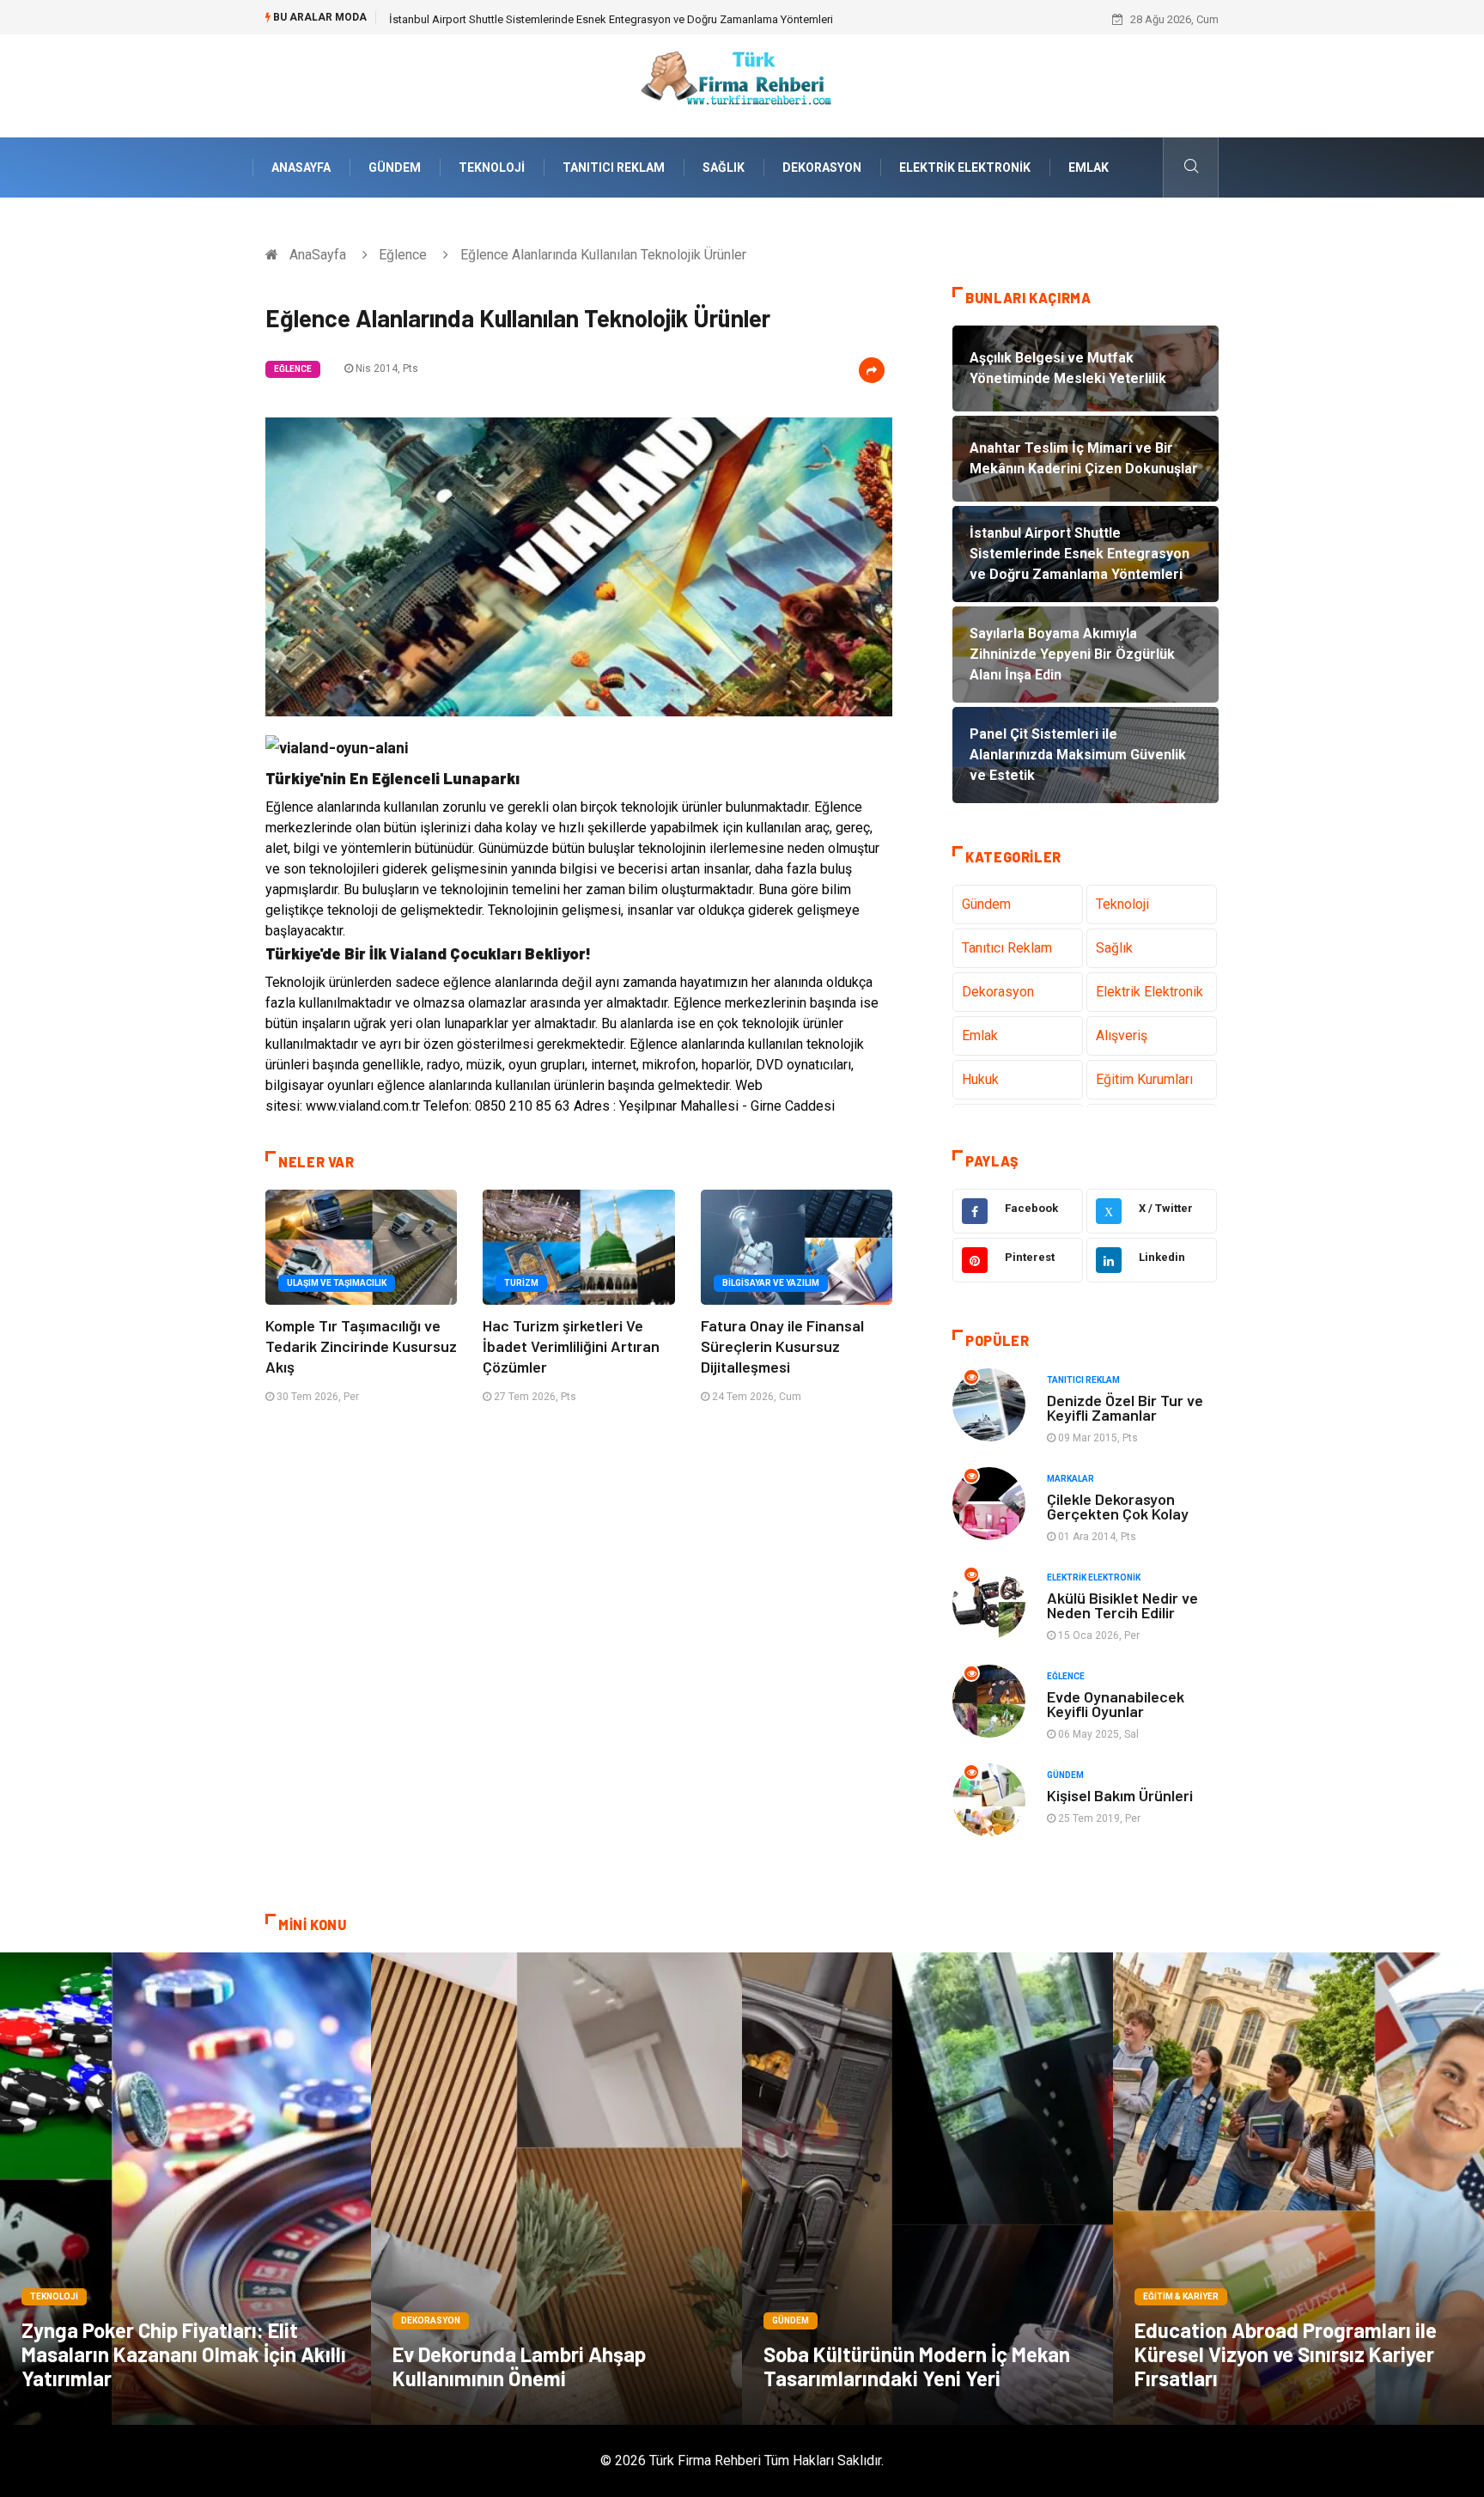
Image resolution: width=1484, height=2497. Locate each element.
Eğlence (403, 255)
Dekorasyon (822, 167)
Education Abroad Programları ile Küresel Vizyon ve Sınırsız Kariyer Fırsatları (1286, 2354)
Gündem (395, 167)
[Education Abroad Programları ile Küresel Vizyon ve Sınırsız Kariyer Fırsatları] (1298, 2189)
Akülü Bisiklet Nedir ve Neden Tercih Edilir (1122, 1605)
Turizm (521, 1283)
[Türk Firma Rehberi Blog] (742, 85)
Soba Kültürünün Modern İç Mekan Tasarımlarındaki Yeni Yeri (917, 2366)
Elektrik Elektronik (965, 167)
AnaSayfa (301, 167)
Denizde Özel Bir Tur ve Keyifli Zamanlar (1125, 1407)
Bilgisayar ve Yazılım (771, 1283)
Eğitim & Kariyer (1181, 2296)
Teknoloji (492, 167)
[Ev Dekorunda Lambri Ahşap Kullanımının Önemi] (556, 2189)
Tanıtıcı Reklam (614, 167)
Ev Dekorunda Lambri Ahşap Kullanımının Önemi (519, 2366)
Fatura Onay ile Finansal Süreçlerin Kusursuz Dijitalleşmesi (782, 1346)
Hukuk (980, 1079)
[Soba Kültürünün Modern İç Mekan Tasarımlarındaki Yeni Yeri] (927, 2189)
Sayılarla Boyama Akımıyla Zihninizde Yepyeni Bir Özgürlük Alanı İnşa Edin (570, 19)
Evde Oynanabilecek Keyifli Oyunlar (1116, 1704)
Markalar (1070, 1479)
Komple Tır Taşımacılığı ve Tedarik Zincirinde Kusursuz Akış (361, 1346)
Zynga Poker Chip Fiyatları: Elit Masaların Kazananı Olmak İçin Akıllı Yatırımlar (184, 2354)
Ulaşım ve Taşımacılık (337, 1283)
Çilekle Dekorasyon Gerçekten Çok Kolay (1118, 1506)
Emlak (1089, 167)
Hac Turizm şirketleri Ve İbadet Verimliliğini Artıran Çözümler (571, 1346)
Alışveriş (1122, 1035)
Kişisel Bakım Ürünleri (1120, 1795)
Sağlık (724, 167)
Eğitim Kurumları (1144, 1079)
